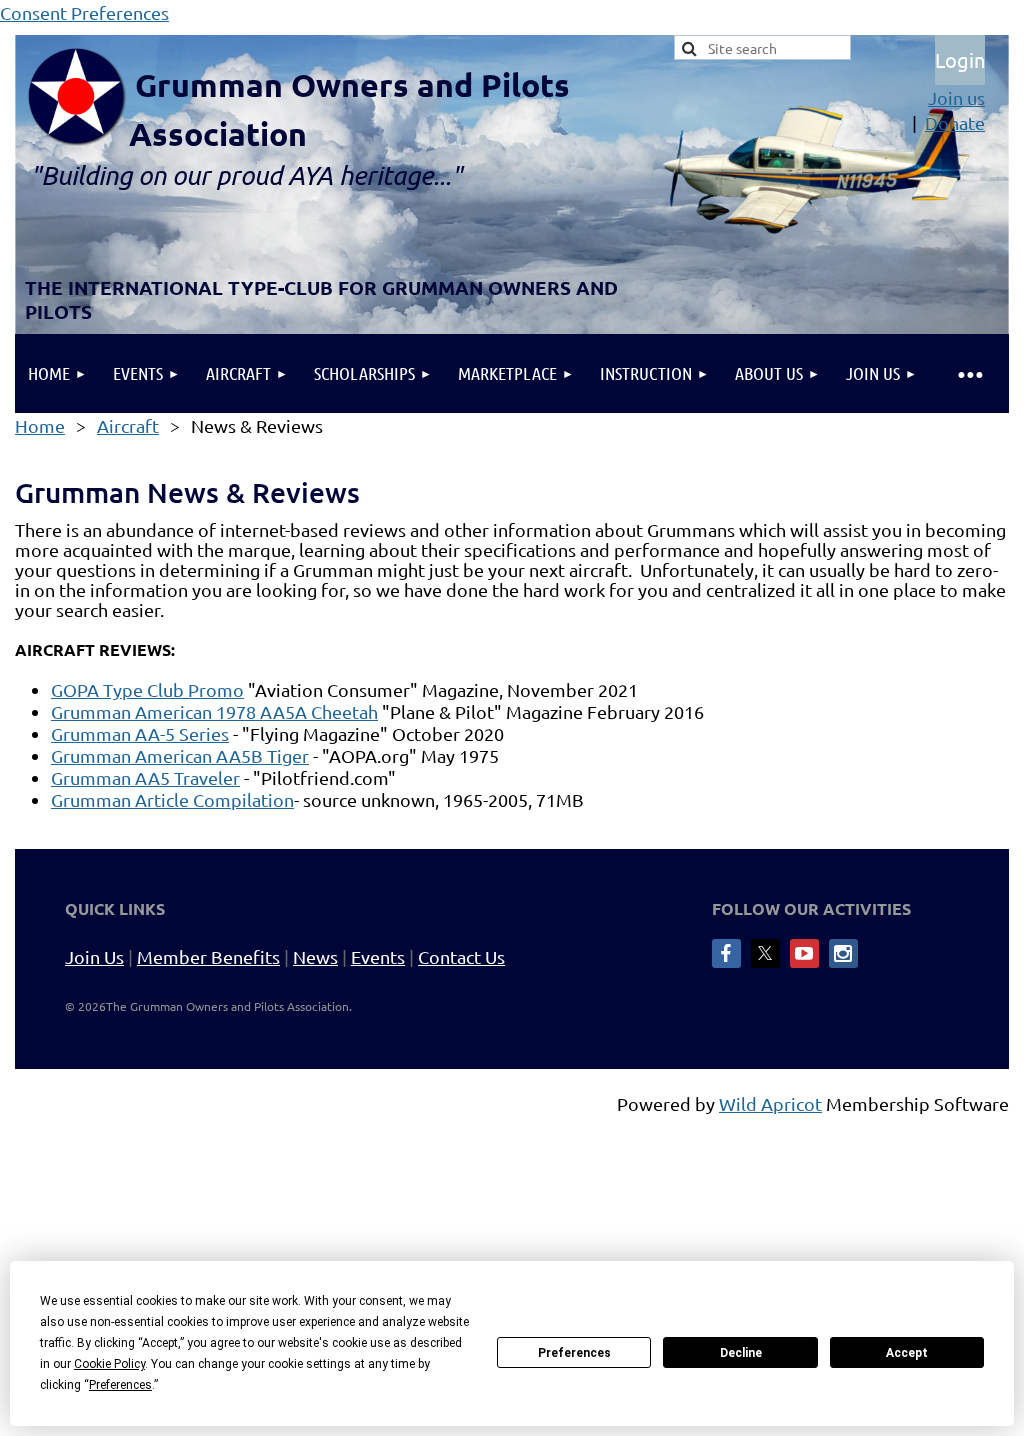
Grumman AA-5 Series (140, 733)
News (315, 956)
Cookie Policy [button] (109, 1364)
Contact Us (461, 956)
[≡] (969, 373)
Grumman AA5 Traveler (145, 777)
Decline (741, 1353)
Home (40, 425)
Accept (907, 1353)
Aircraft (128, 425)
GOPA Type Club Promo (147, 689)
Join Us (94, 956)
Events (378, 956)
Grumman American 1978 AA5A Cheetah (214, 711)
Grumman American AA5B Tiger (180, 755)
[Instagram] (843, 953)
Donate (955, 122)
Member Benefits (208, 956)
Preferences (574, 1353)
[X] (765, 953)
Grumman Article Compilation (172, 799)
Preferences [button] (120, 1385)
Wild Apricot (770, 1103)
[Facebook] (726, 953)
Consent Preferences (84, 12)
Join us (956, 97)
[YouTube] (804, 953)
